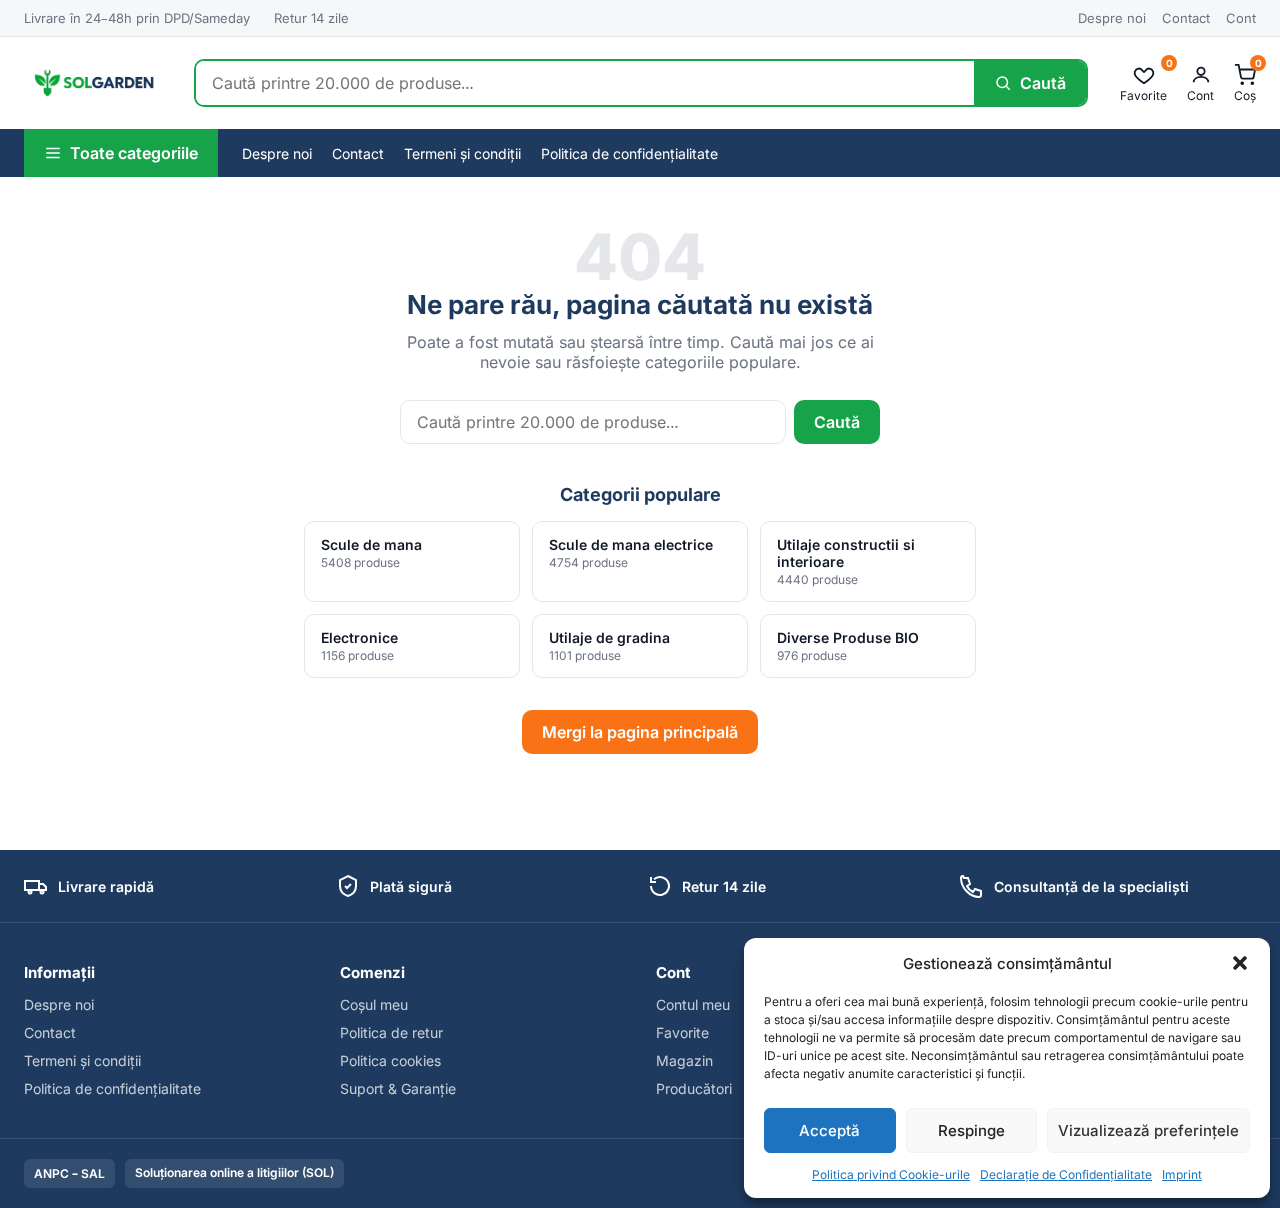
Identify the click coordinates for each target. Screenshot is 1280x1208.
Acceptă (829, 1130)
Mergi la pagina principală (640, 732)
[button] (1240, 963)
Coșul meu (374, 1004)
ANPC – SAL (69, 1173)
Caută (837, 422)
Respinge (971, 1130)
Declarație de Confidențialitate (1066, 1174)
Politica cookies (390, 1060)
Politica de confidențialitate (629, 153)
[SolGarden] (93, 83)
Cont (1241, 18)
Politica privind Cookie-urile (891, 1174)
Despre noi (1112, 18)
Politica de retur (391, 1032)
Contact (1186, 18)
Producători (694, 1088)
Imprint (1182, 1174)
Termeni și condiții (462, 153)
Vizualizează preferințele (1148, 1130)
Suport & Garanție (398, 1088)
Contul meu (693, 1004)
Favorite (682, 1032)
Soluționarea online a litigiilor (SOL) (234, 1172)
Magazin (684, 1060)
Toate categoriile (134, 153)
